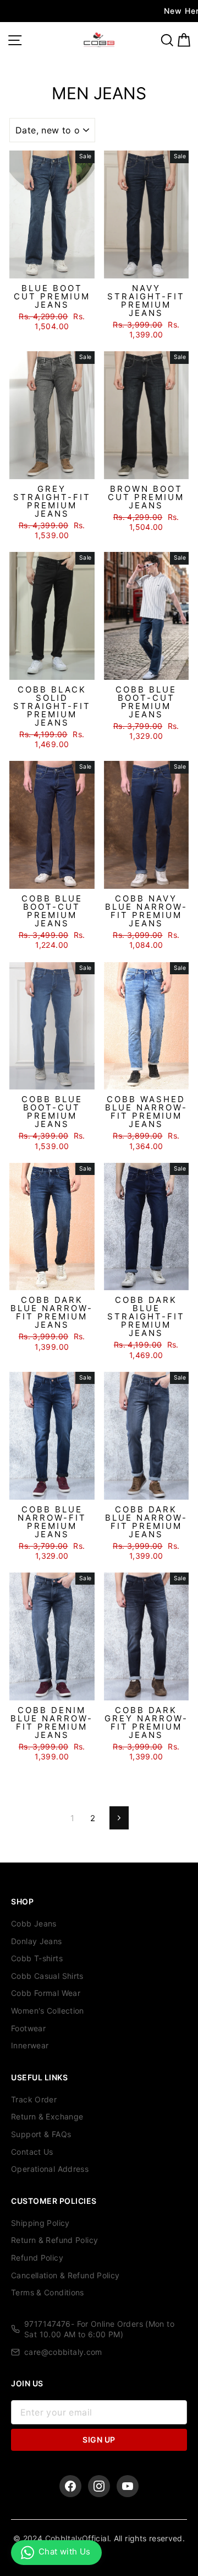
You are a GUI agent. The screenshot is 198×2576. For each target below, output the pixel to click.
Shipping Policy (40, 2223)
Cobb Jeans (34, 1923)
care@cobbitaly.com (63, 2352)
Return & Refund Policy (54, 2240)
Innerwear (30, 2045)
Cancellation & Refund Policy (65, 2275)
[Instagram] (99, 2486)
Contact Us (32, 2152)
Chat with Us (65, 2551)
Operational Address (50, 2169)
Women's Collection (48, 2011)
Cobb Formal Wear (46, 1993)
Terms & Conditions (48, 2292)
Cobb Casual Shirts (47, 1976)
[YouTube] (128, 2486)
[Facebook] (70, 2486)
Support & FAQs (41, 2134)
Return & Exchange (47, 2116)
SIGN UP (99, 2440)
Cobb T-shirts (37, 1958)
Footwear (28, 2028)
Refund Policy (37, 2258)
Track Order (34, 2099)
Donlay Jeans (37, 1941)
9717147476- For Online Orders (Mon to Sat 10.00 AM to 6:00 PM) (99, 2329)
